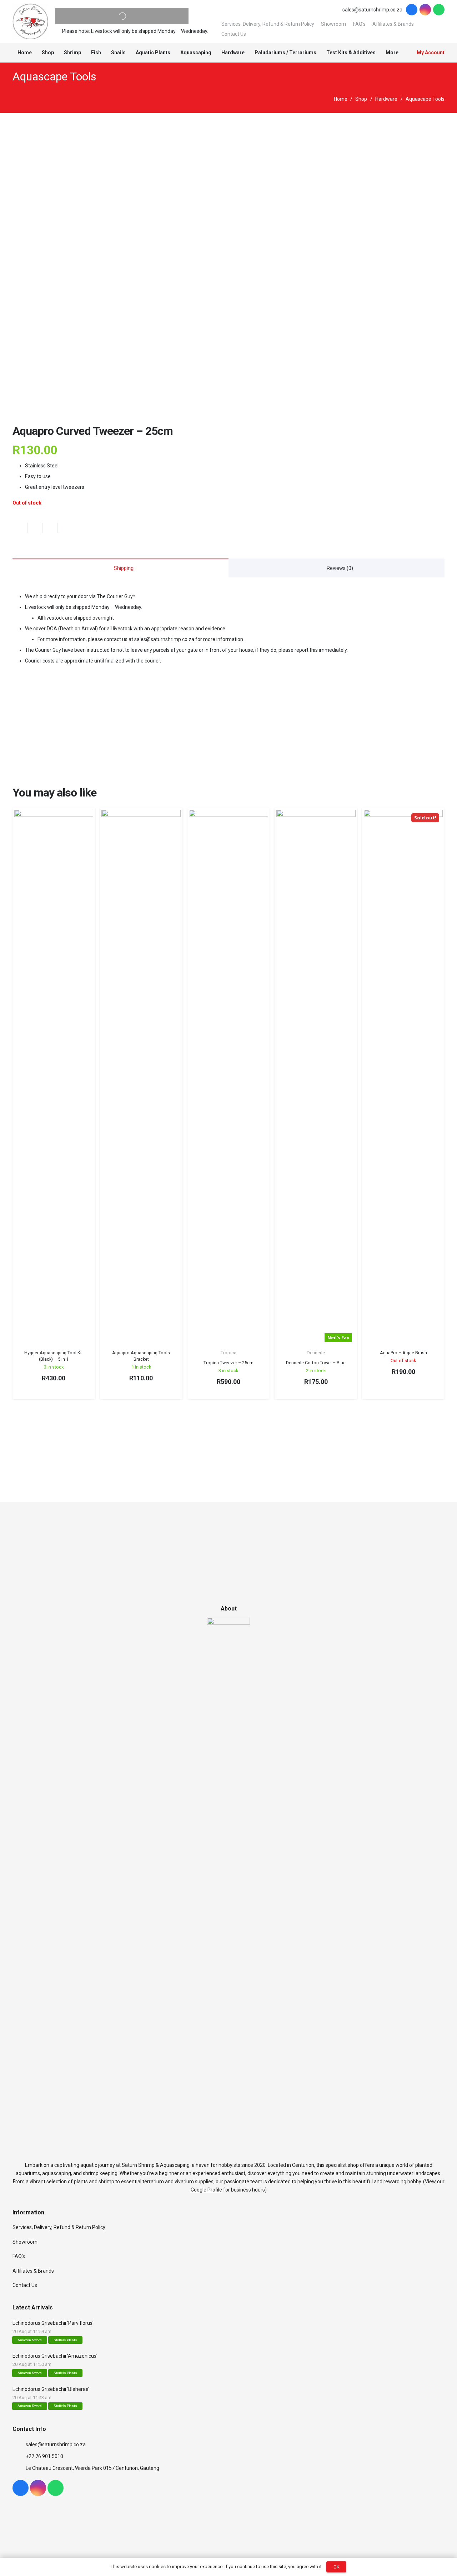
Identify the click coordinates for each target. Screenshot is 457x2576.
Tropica (228, 1353)
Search (108, 16)
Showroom (333, 24)
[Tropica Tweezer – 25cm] (228, 1078)
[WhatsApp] (439, 10)
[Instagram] (425, 10)
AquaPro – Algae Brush (403, 1353)
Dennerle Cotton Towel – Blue (316, 1363)
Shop (361, 99)
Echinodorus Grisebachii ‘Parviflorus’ (53, 2323)
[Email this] (20, 528)
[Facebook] (412, 10)
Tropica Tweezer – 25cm (228, 1363)
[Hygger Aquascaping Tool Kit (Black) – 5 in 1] (54, 1078)
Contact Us (234, 34)
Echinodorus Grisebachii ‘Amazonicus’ (55, 2356)
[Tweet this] (50, 528)
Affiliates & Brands (393, 24)
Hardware (386, 99)
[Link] (30, 21)
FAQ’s (359, 24)
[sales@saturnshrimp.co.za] (19, 2445)
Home (341, 99)
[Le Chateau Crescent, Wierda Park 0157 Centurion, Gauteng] (19, 2468)
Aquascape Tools (54, 76)
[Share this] (35, 528)
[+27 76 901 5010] (19, 2456)
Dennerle (316, 1353)
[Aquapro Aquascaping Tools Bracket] (141, 1078)
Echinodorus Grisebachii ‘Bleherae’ (51, 2389)
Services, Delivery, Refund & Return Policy (268, 24)
